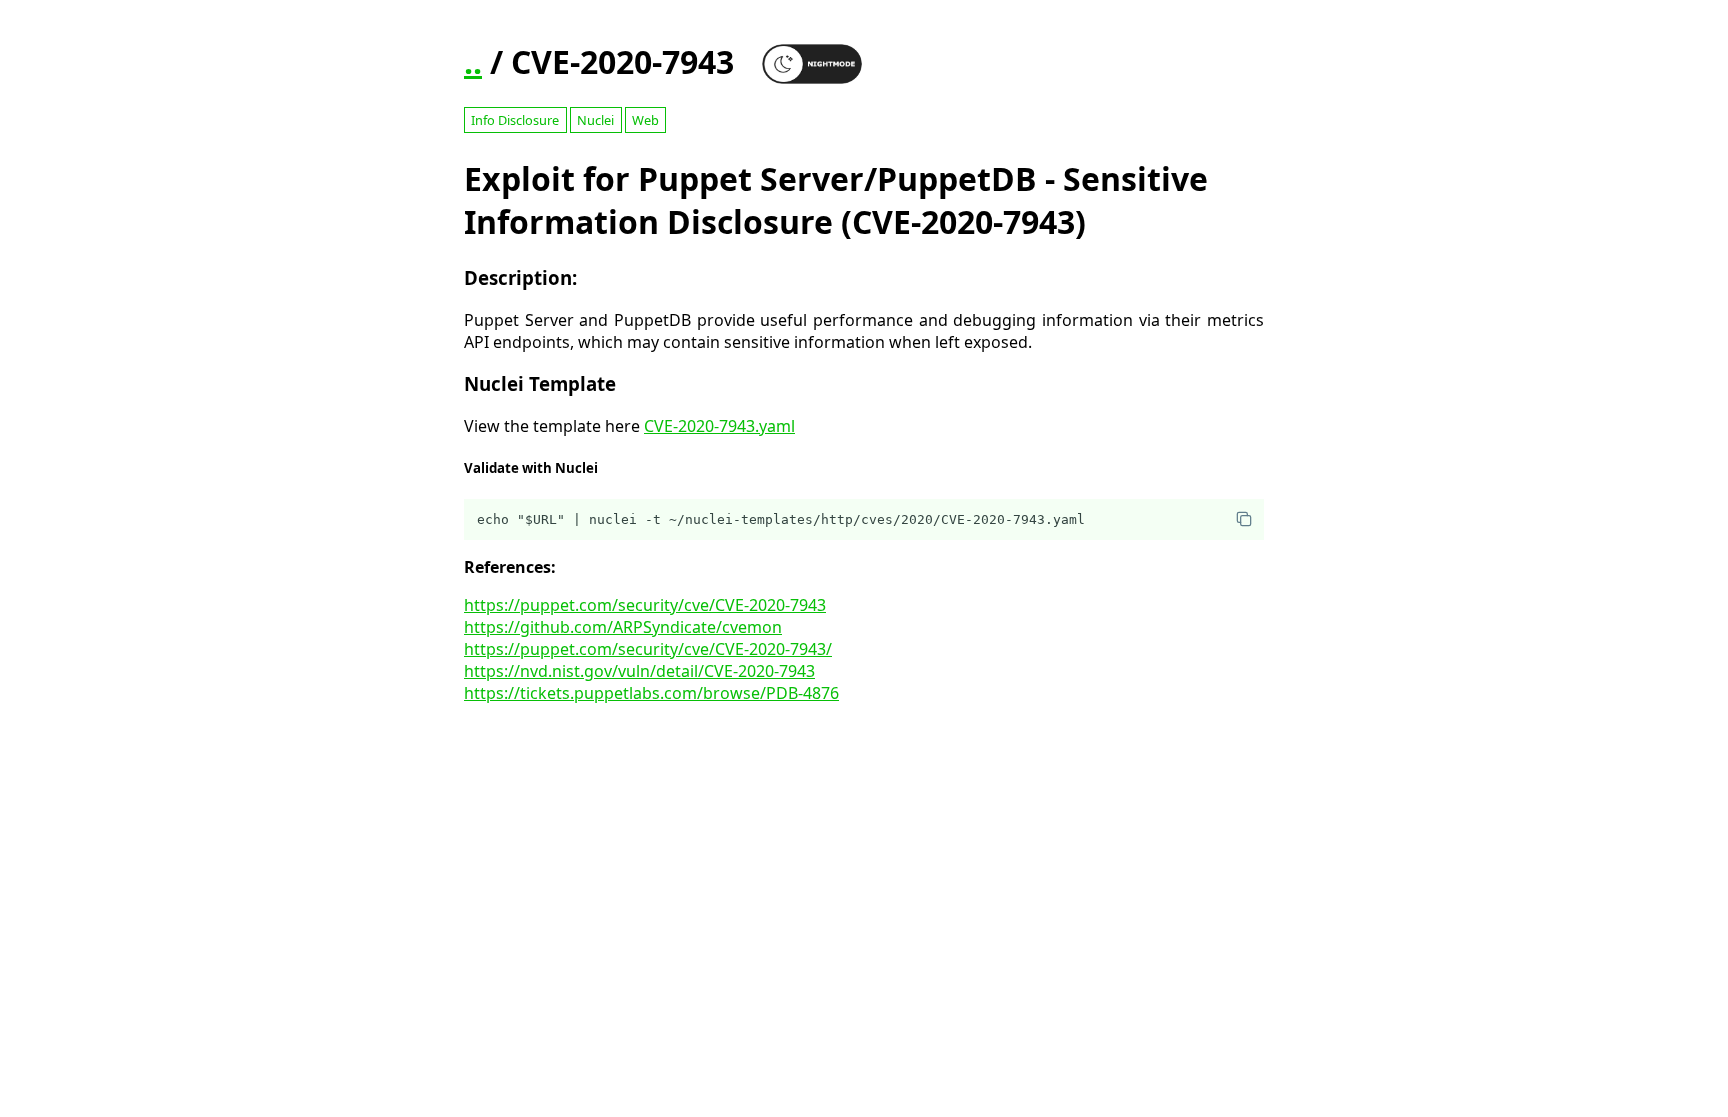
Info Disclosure (515, 120)
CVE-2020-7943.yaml (719, 426)
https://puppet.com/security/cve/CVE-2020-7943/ (648, 649)
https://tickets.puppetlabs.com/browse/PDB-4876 (651, 693)
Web (645, 120)
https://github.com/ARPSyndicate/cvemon (623, 627)
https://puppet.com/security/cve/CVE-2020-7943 (645, 605)
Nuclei (595, 120)
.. (473, 61)
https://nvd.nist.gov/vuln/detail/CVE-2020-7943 (639, 671)
